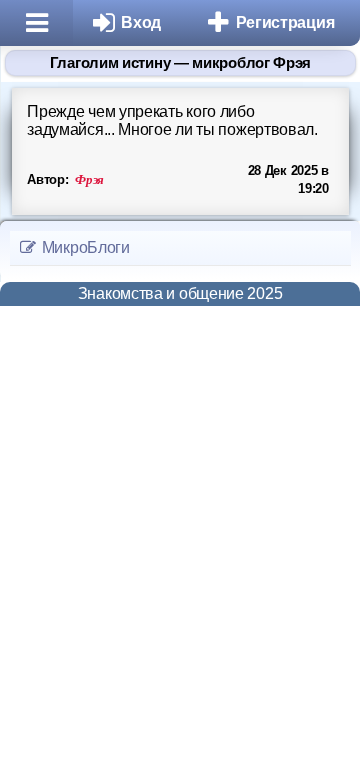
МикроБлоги (84, 247)
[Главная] (36, 23)
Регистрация (285, 22)
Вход (141, 22)
